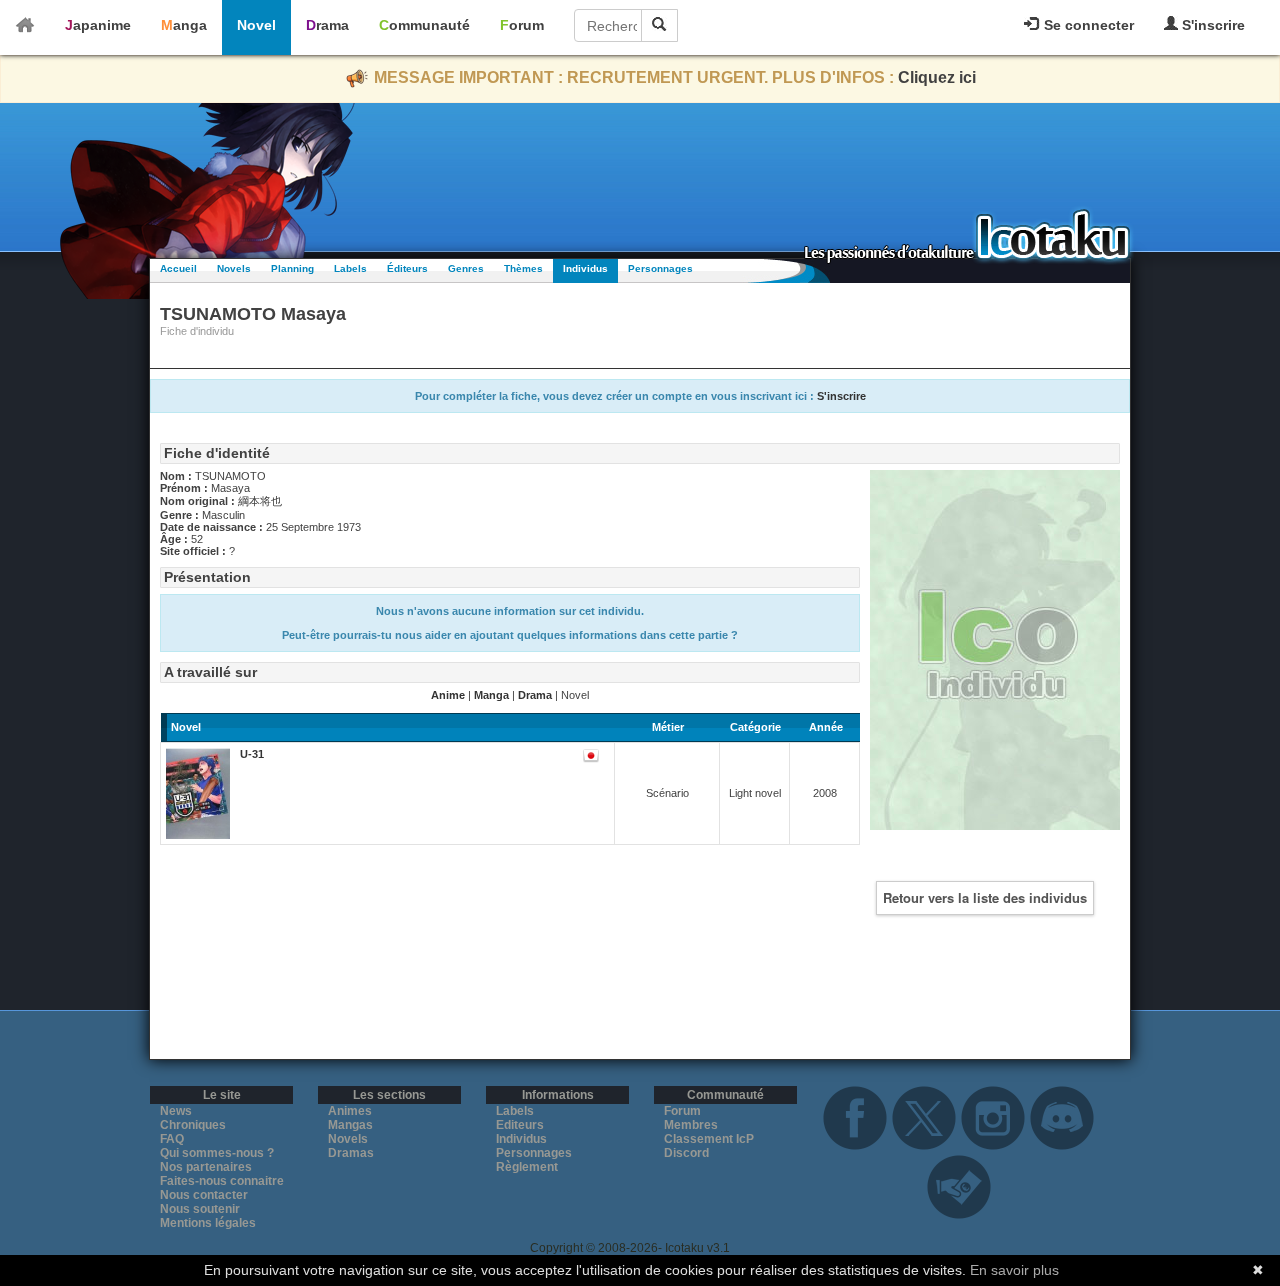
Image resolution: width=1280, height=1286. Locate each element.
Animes (350, 1111)
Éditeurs (407, 268)
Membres (691, 1125)
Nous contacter (204, 1195)
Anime (448, 695)
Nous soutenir (200, 1209)
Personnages (660, 268)
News (176, 1111)
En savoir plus (1014, 1270)
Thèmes (523, 268)
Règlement (527, 1167)
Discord (686, 1153)
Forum (522, 25)
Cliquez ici (937, 77)
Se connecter (1087, 25)
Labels (350, 268)
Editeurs (520, 1125)
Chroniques (193, 1125)
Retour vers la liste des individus (985, 897)
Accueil (178, 268)
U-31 (252, 754)
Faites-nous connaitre (222, 1181)
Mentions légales (208, 1223)
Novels (234, 268)
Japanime (98, 25)
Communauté (424, 25)
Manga (184, 25)
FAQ (172, 1139)
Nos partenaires (206, 1167)
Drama (327, 25)
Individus (585, 268)
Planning (292, 268)
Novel (256, 25)
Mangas (350, 1125)
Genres (466, 268)
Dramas (351, 1153)
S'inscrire (1211, 25)
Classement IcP (709, 1139)
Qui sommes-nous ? (217, 1153)
